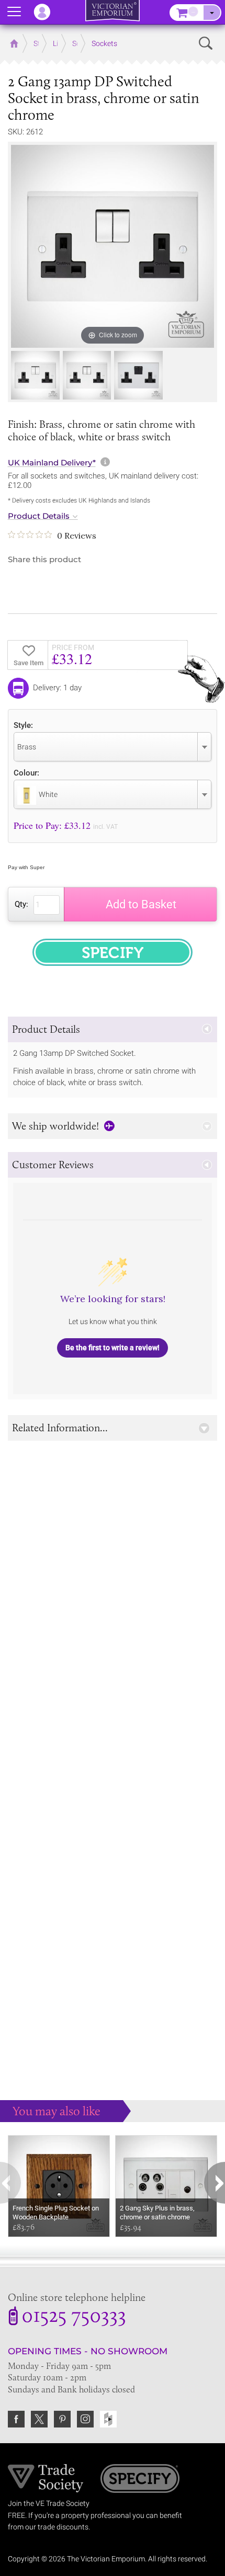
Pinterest (62, 2419)
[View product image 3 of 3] (138, 375)
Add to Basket (141, 904)
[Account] (47, 12)
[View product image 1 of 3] (35, 375)
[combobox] (113, 747)
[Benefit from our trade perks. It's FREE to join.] (46, 2478)
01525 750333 (74, 2317)
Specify (140, 2480)
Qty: (21, 904)
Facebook (16, 2419)
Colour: (26, 773)
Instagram (85, 2419)
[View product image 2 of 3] (87, 375)
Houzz (108, 2419)
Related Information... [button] (60, 1428)
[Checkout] (212, 13)
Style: (23, 725)
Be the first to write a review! (113, 1348)
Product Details (39, 516)
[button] (113, 1029)
